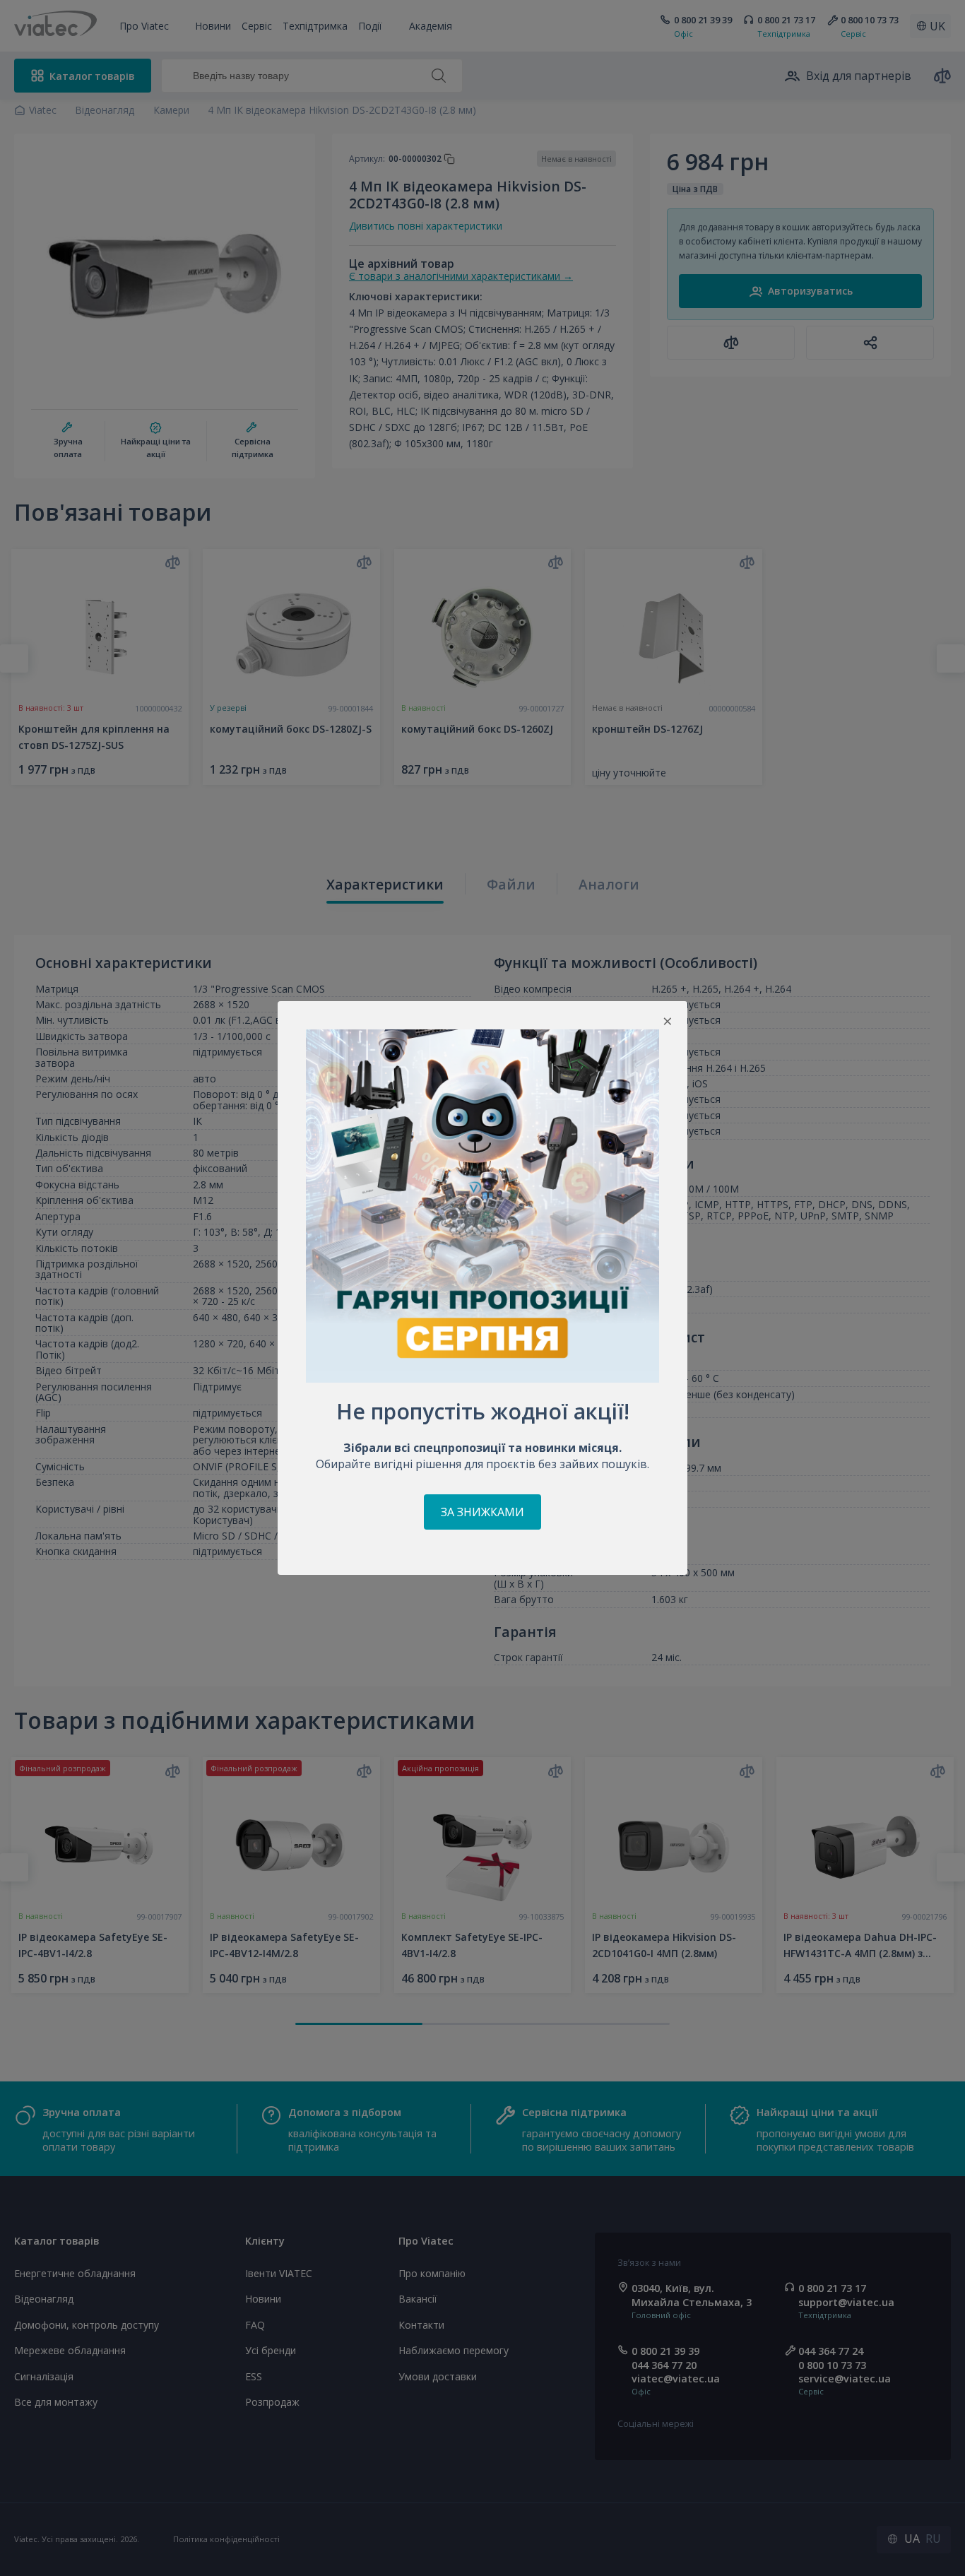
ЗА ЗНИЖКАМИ (482, 1512)
